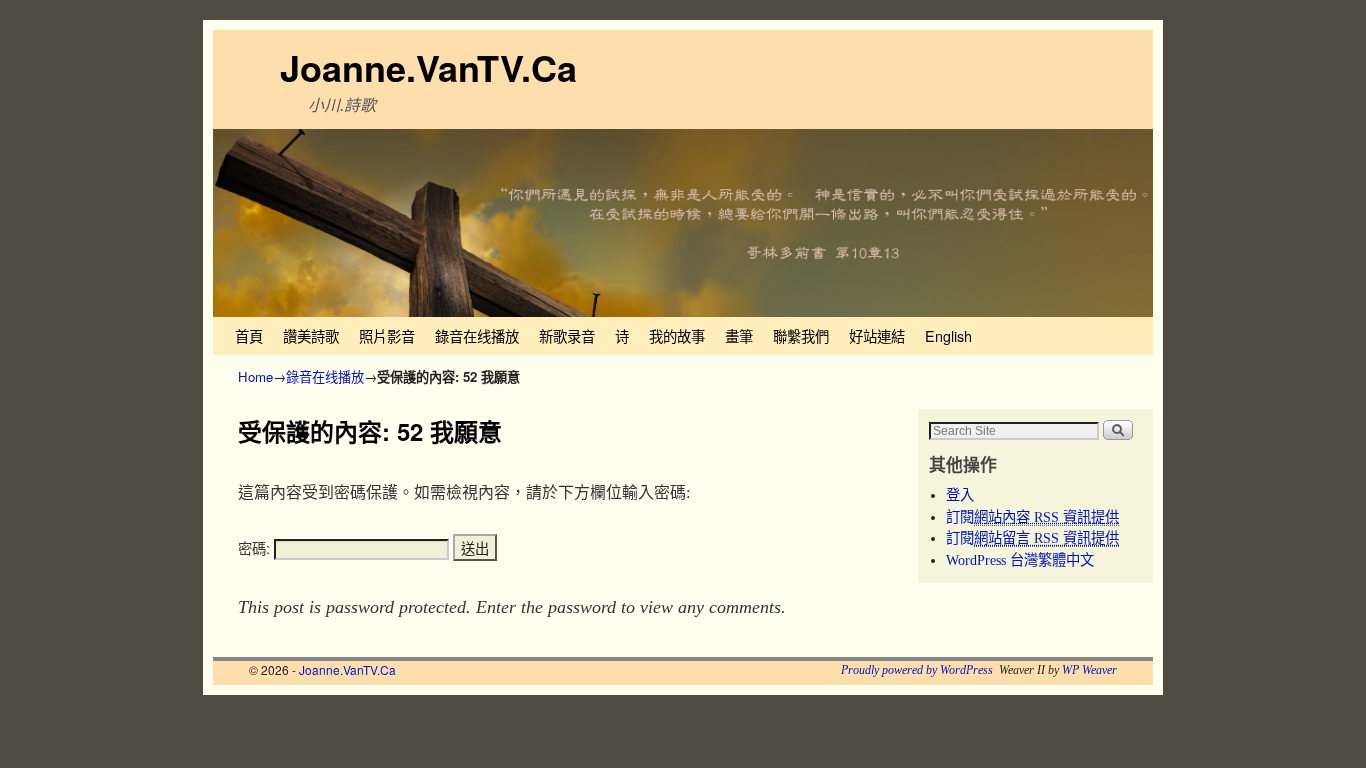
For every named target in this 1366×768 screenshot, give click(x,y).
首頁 (249, 335)
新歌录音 (567, 335)
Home (255, 376)
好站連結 (877, 335)
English (948, 335)
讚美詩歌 (311, 335)
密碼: (256, 548)
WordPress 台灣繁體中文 (1020, 560)
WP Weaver (1089, 670)
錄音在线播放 (477, 335)
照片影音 (387, 335)
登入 (960, 495)
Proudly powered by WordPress (917, 670)
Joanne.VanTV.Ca (428, 67)
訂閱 (1032, 517)
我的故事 (677, 335)
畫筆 (739, 335)
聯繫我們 (801, 335)
